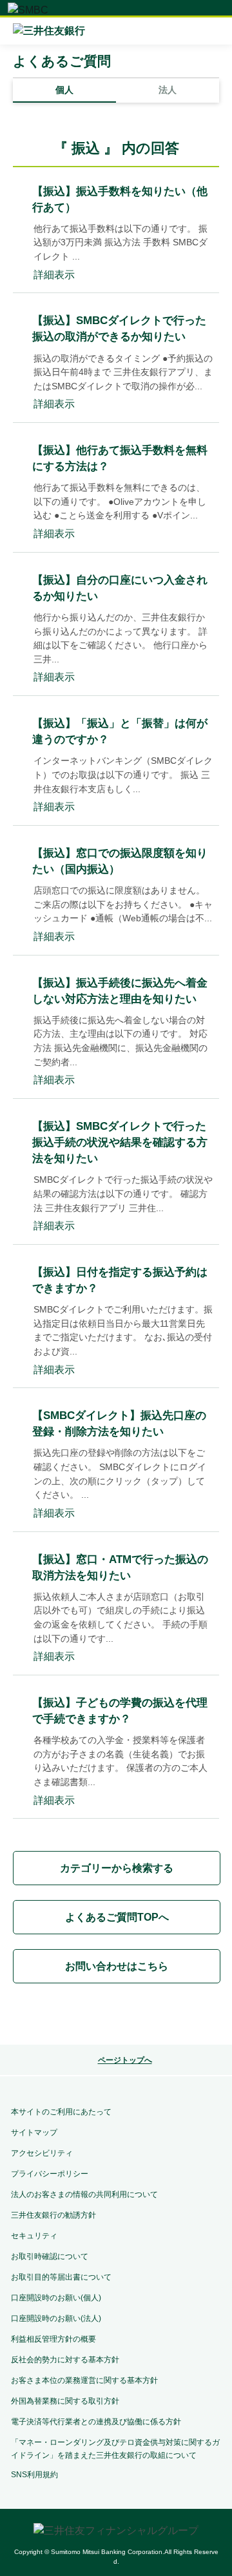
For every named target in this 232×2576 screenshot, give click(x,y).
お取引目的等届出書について (61, 2277)
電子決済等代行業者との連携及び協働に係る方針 (96, 2422)
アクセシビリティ (42, 2153)
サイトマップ (34, 2132)
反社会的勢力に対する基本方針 (65, 2360)
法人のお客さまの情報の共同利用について (84, 2194)
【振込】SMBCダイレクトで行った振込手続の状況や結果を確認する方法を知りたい (120, 1142)
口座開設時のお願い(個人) (56, 2298)
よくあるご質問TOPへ (117, 1917)
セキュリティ (34, 2236)
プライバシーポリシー (50, 2174)
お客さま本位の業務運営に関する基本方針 (84, 2380)
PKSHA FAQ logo (116, 2016)
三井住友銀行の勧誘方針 (53, 2215)
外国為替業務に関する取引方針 (65, 2401)
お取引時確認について (50, 2256)
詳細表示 (54, 275)
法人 (168, 90)
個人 (64, 90)
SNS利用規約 (34, 2475)
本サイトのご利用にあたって (61, 2112)
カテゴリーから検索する (117, 1868)
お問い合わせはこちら (117, 1966)
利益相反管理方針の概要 (53, 2339)
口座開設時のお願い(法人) (56, 2318)
